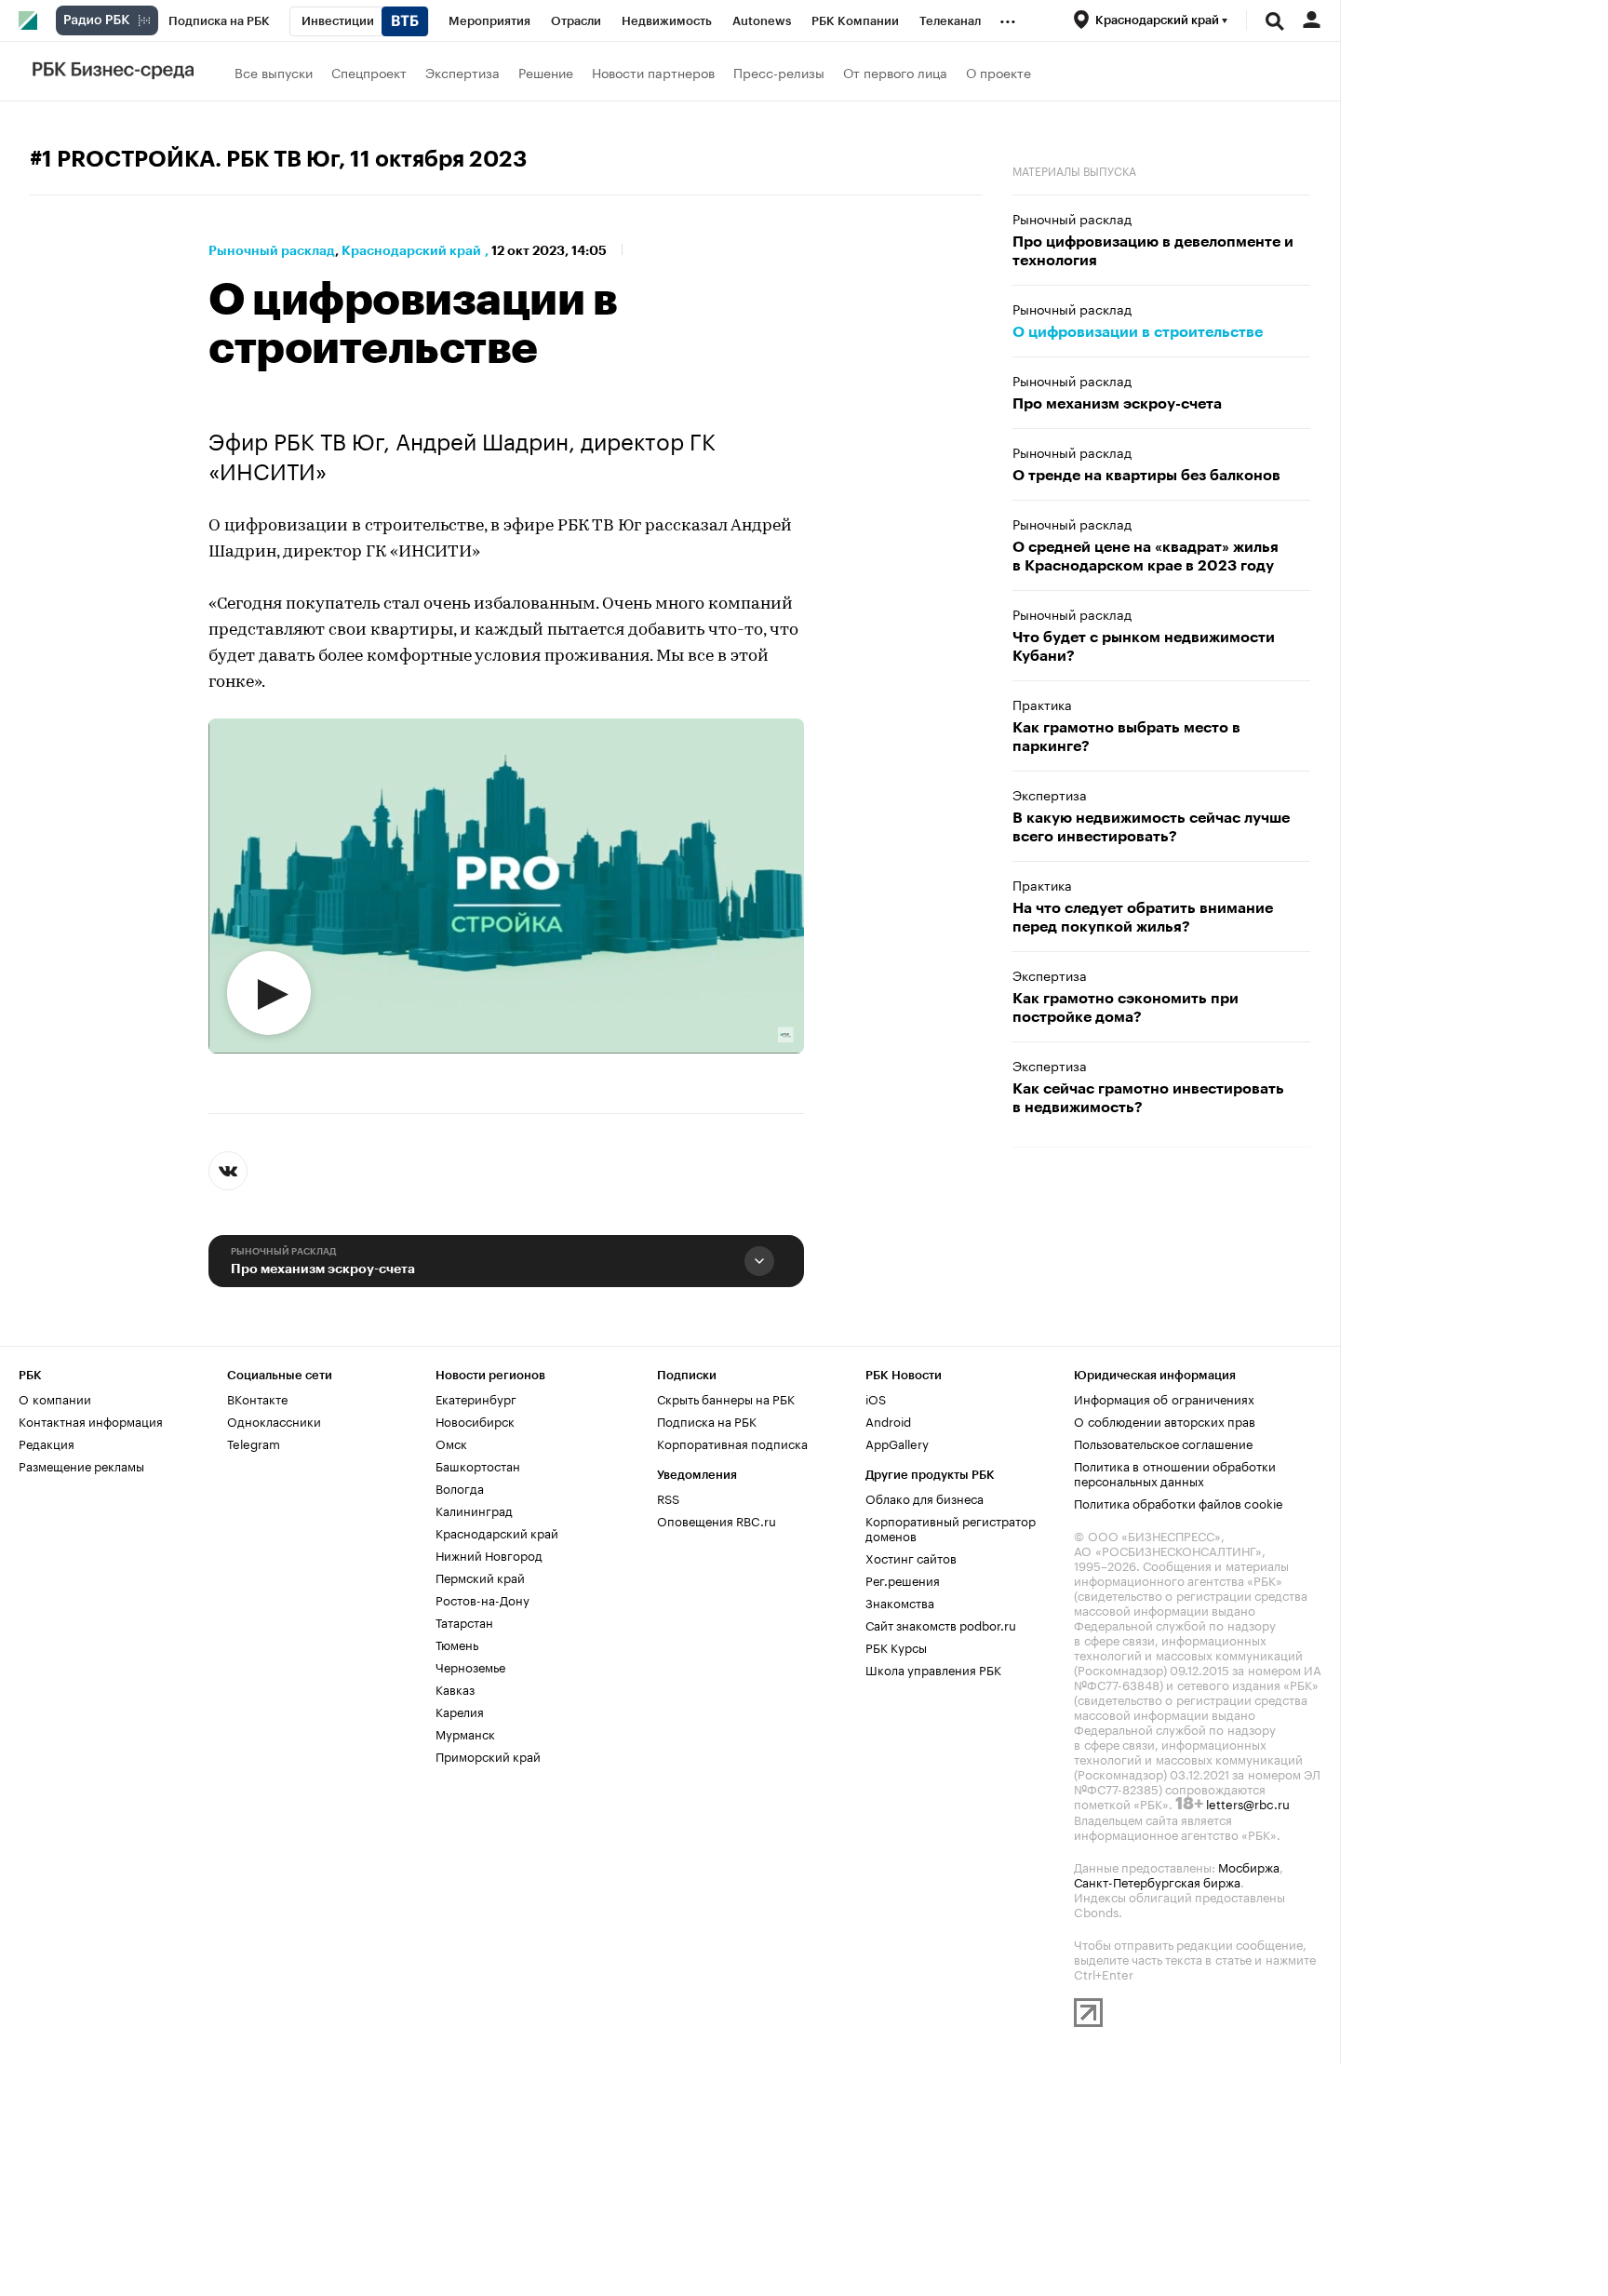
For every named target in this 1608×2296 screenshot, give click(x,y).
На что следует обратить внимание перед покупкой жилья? (1143, 918)
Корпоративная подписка (732, 1443)
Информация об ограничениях (1164, 1398)
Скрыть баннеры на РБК (726, 1398)
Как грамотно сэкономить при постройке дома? (1126, 1008)
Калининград (474, 1510)
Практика (1042, 704)
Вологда (460, 1487)
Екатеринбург (476, 1398)
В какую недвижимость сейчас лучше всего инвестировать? (1151, 827)
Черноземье (470, 1666)
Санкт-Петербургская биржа (1157, 1881)
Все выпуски (274, 72)
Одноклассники (274, 1420)
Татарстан (464, 1621)
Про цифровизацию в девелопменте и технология (1153, 251)
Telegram (254, 1443)
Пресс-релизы (779, 72)
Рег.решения (903, 1579)
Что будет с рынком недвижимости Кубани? (1144, 647)
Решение (546, 72)
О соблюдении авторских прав (1165, 1420)
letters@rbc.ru (1248, 1803)
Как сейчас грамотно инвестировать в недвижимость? (1148, 1098)
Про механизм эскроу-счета (323, 1269)
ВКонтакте (257, 1398)
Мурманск (465, 1733)
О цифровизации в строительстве (1138, 332)
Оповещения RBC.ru (717, 1520)
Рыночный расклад (272, 250)
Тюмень (457, 1644)
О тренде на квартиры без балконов (1146, 476)
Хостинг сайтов (911, 1557)
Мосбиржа (1249, 1866)
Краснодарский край (411, 250)
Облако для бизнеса (925, 1497)
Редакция (47, 1443)
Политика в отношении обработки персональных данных (1175, 1472)
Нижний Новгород (489, 1554)
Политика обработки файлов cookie (1179, 1502)
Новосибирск (475, 1420)
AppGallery (897, 1443)
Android (888, 1420)
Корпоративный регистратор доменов (951, 1527)
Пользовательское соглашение (1163, 1443)
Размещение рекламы (81, 1465)
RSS (668, 1497)
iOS (876, 1398)
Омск (451, 1443)
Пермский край (480, 1577)
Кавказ (455, 1688)
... (1008, 18)
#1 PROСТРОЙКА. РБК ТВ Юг (184, 159)
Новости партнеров (653, 72)
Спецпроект (369, 72)
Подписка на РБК (707, 1420)
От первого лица (895, 72)
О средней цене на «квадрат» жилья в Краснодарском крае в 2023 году (1146, 557)
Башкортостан (478, 1465)
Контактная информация (91, 1420)
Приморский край (488, 1755)
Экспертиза (462, 72)
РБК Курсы (896, 1646)
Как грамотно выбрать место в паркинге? (1126, 737)
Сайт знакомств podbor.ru (941, 1624)
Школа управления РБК (933, 1669)
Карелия (460, 1711)
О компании (55, 1398)
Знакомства (900, 1602)
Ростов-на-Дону (482, 1599)
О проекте (998, 72)
